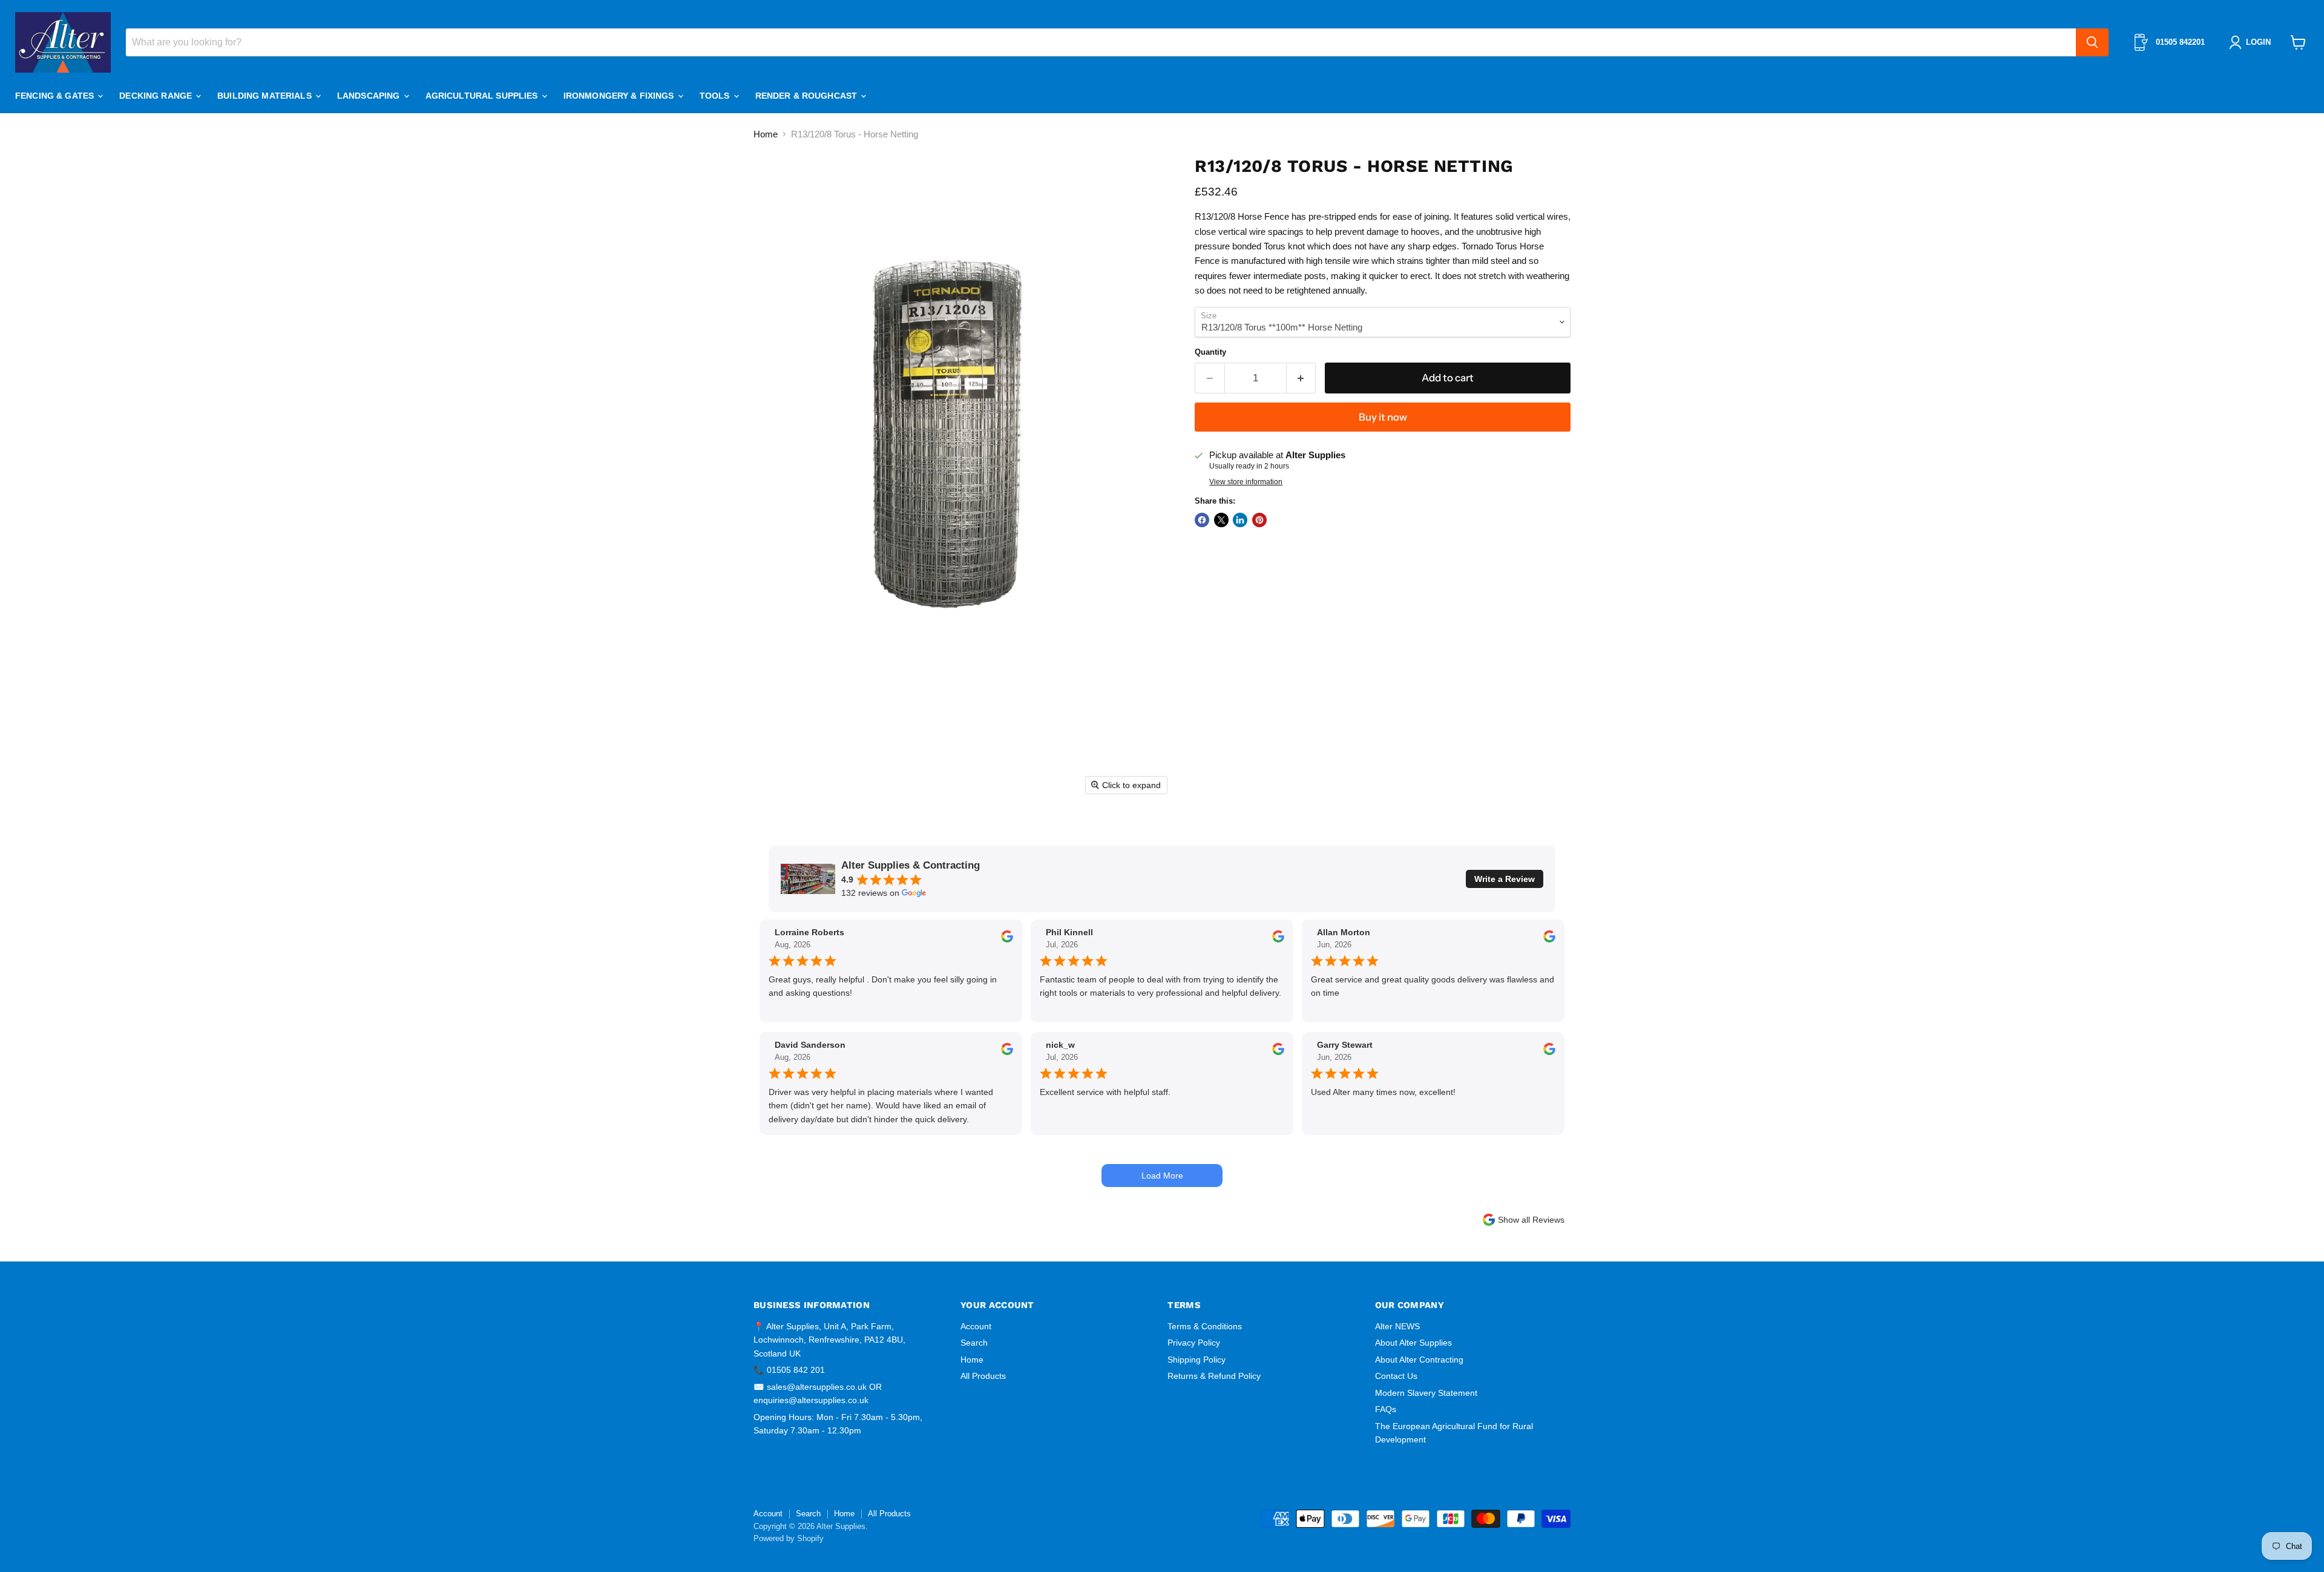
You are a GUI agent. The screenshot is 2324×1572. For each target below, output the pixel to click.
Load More (1162, 1176)
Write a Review (1505, 879)
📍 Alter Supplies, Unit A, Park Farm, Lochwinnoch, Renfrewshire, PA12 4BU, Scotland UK (829, 1340)
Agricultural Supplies (483, 96)
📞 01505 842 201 (789, 1370)
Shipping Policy (1196, 1360)
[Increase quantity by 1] (1302, 378)
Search (974, 1343)
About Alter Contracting (1419, 1360)
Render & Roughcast (808, 96)
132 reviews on (870, 893)
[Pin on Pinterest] (1259, 520)
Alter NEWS (1397, 1326)
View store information (1246, 482)
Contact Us (1396, 1376)
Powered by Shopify (789, 1538)
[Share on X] (1221, 520)
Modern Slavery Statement (1426, 1393)
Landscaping (370, 96)
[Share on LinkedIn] (1240, 520)
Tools (716, 96)
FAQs (1386, 1409)
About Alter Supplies (1413, 1343)
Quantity (1210, 352)
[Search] (2092, 42)
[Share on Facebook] (1202, 520)
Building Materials (266, 96)
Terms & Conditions (1205, 1326)
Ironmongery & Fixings (620, 96)
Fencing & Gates (56, 96)
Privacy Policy (1194, 1343)
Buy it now (1383, 417)
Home (766, 134)
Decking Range (157, 96)
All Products (983, 1376)
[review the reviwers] (1007, 939)
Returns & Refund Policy (1214, 1376)
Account (976, 1326)
